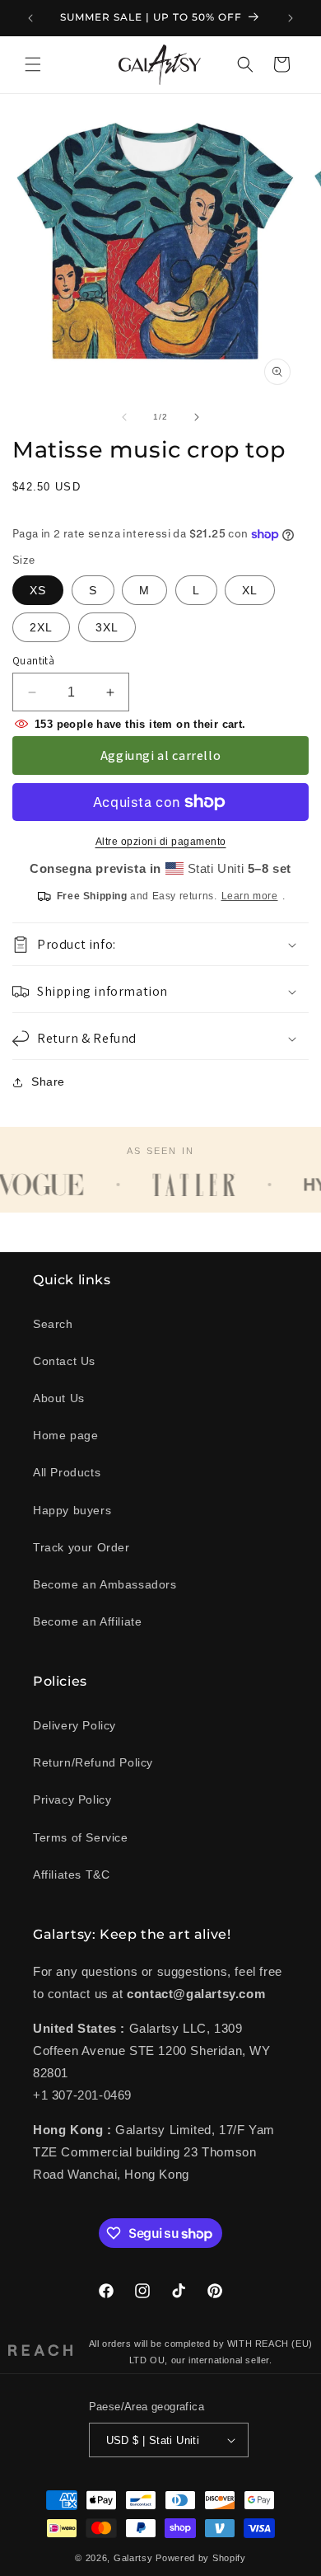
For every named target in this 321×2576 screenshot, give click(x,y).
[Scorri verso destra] (197, 417)
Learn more (250, 896)
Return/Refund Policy (93, 1762)
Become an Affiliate (87, 1621)
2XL (41, 627)
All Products (67, 1472)
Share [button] (48, 1082)
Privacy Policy (72, 1799)
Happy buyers (72, 1510)
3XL (107, 627)
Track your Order (81, 1547)
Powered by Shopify (201, 2558)
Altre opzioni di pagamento (161, 842)
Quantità (33, 661)
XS (38, 590)
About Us (59, 1398)
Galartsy (133, 2558)
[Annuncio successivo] (291, 18)
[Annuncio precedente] (30, 18)
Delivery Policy (74, 1725)
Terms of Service (81, 1837)
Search (53, 1324)
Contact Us (64, 1361)
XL (250, 590)
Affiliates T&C (71, 1875)
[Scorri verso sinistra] (124, 417)
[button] (33, 64)
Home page (65, 1435)
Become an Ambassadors (105, 1584)
